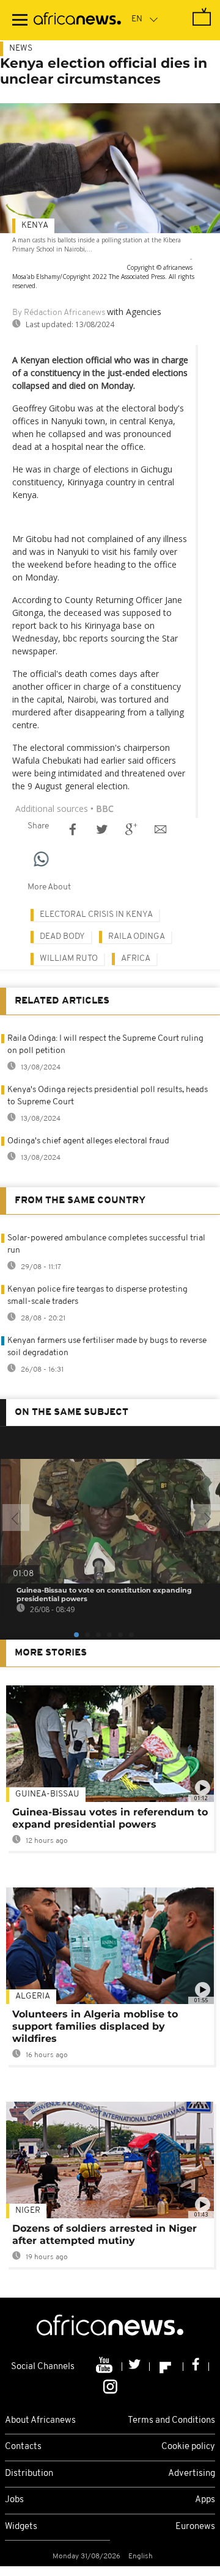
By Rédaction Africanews (59, 313)
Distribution (29, 2474)
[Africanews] (77, 20)
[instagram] (110, 2386)
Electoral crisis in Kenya (96, 915)
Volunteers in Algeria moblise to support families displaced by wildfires (95, 2026)
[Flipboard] (167, 2367)
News (21, 49)
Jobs (14, 2500)
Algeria (33, 1996)
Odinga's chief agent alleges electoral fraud (88, 1141)
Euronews (195, 2527)
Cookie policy (188, 2447)
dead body (62, 937)
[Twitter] (136, 2367)
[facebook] (196, 2367)
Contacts (23, 2447)
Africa (136, 959)
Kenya (35, 226)
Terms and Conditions (171, 2421)
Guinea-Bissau (47, 1794)
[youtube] (105, 2367)
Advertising (192, 2474)
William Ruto (69, 959)
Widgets (21, 2527)
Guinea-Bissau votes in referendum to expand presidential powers (110, 1818)
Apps (205, 2500)
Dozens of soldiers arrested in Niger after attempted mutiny (105, 2234)
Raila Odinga (137, 937)
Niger (28, 2211)
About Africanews (40, 2421)
